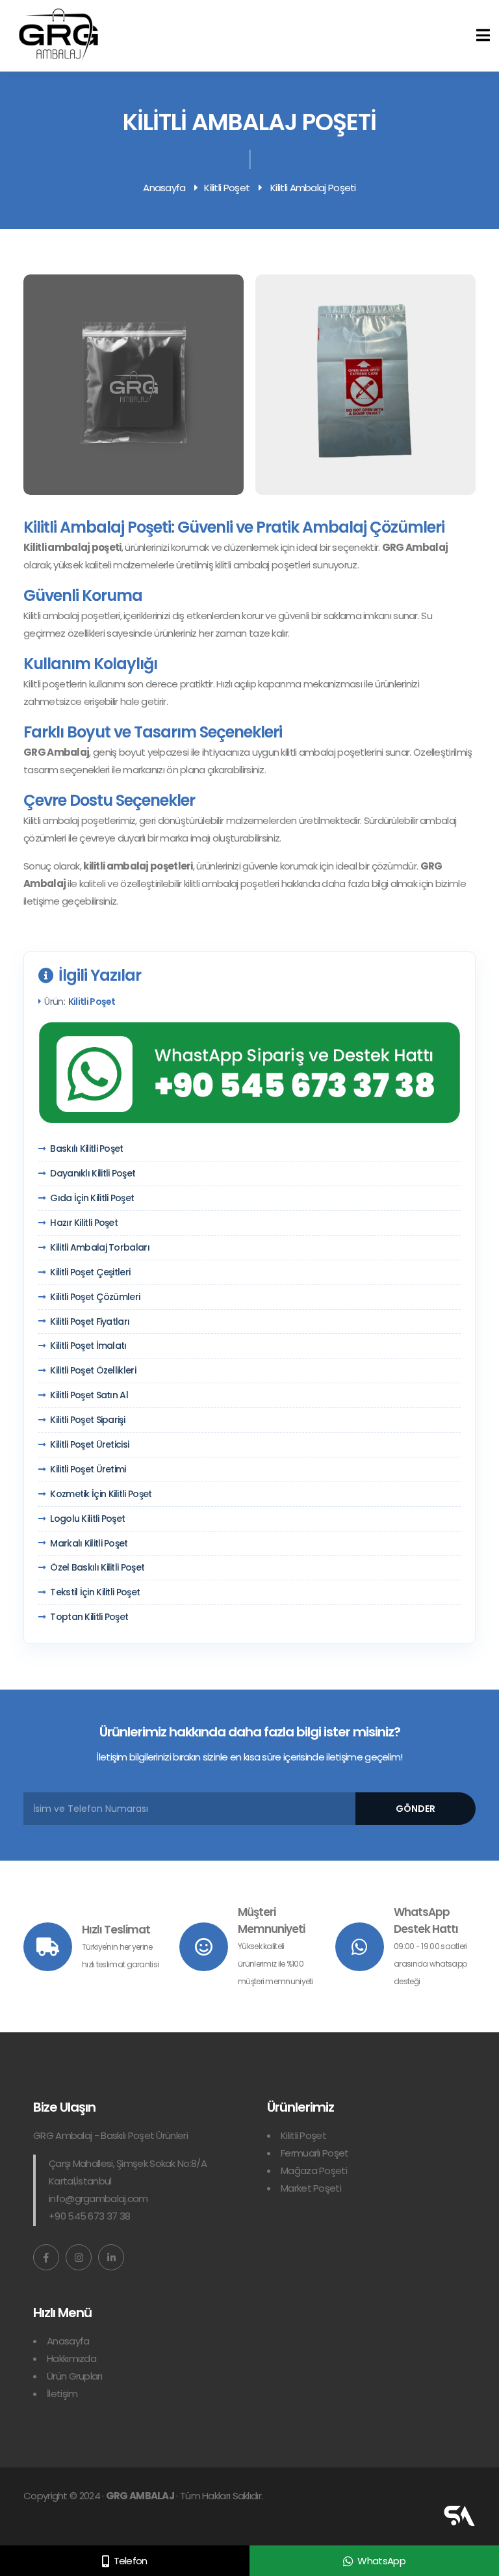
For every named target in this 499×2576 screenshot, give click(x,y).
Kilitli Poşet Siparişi (87, 1420)
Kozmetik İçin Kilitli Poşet (101, 1494)
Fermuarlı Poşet (315, 2153)
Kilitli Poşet (227, 188)
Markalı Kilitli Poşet (89, 1544)
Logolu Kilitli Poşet (87, 1519)
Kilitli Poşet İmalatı (88, 1346)
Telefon (131, 2561)
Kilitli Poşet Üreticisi (89, 1445)
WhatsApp (381, 2561)
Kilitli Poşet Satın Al (89, 1395)
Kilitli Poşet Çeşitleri (90, 1272)
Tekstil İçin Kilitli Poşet (95, 1592)
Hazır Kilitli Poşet (84, 1223)
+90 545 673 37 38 (89, 2216)
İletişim (62, 2394)
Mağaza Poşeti (314, 2171)
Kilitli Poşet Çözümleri (95, 1297)
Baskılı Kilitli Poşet (86, 1149)
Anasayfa (164, 188)
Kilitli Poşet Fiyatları (90, 1322)
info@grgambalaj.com (98, 2198)
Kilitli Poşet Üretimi (88, 1469)
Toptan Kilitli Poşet (89, 1617)
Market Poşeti (311, 2188)
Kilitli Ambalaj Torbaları (100, 1248)
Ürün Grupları (74, 2376)
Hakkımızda (71, 2358)
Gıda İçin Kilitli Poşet (92, 1198)
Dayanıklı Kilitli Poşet (93, 1174)
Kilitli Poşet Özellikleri (93, 1371)
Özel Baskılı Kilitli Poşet (97, 1568)
